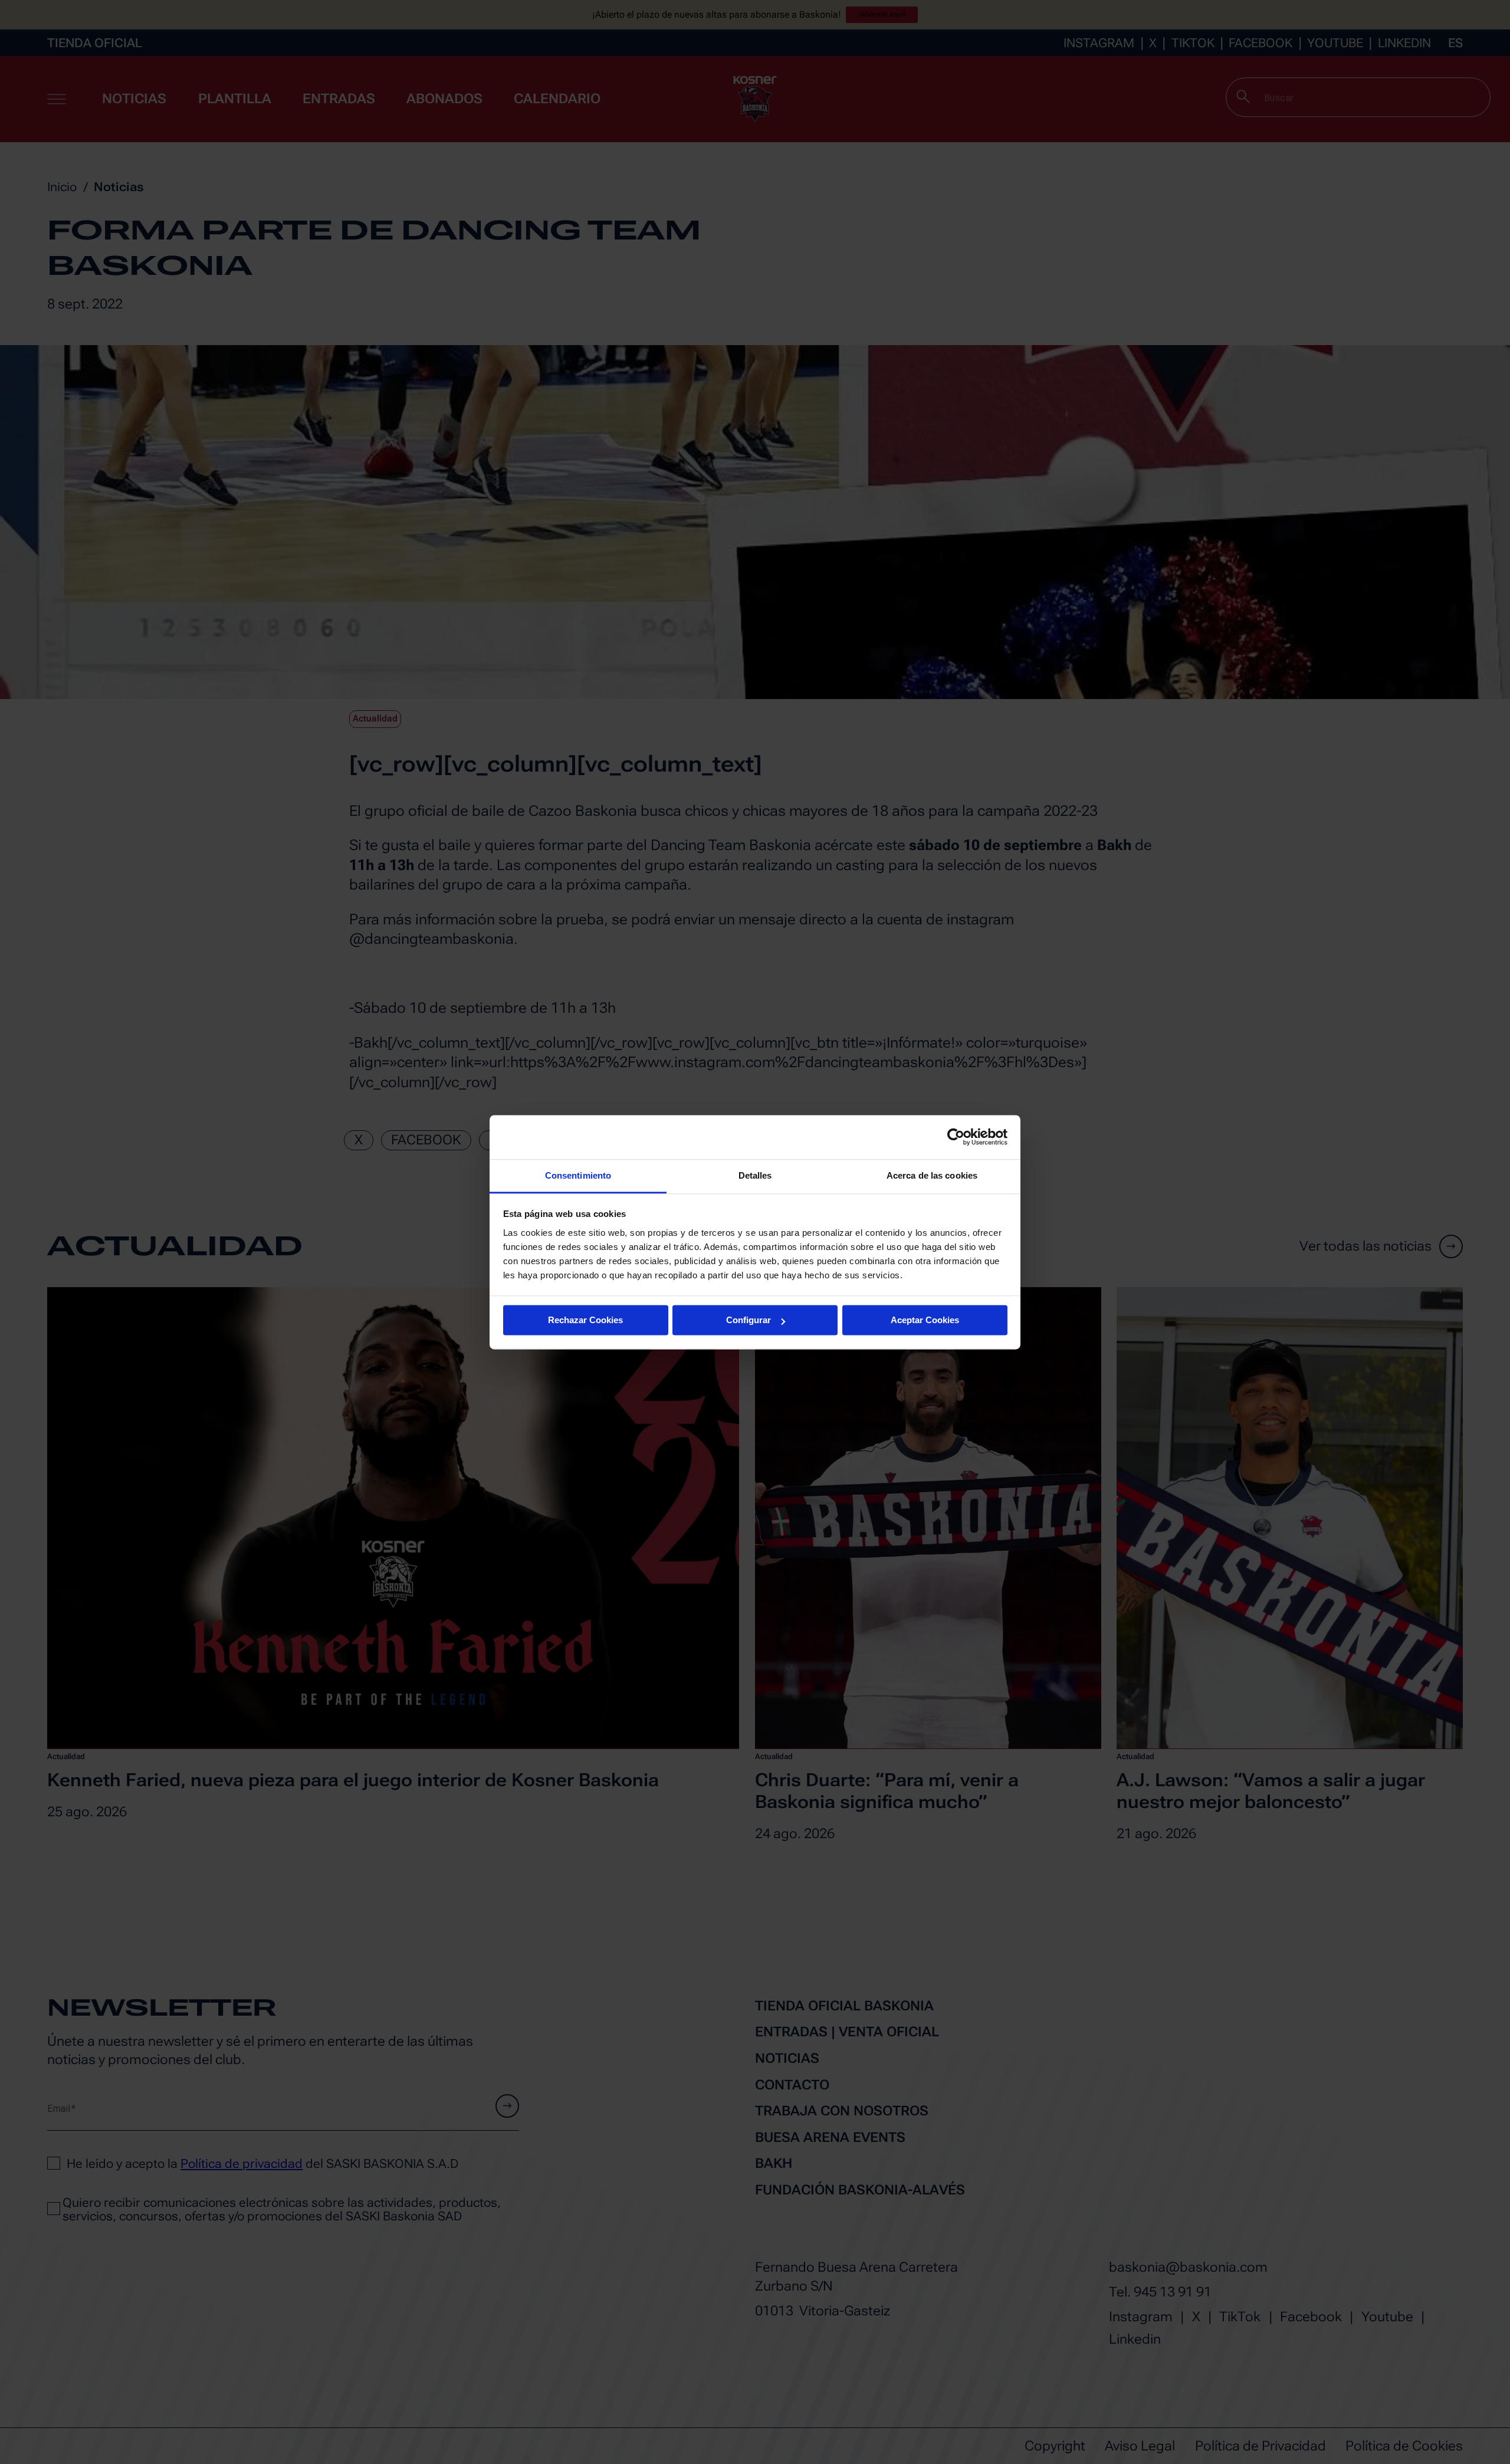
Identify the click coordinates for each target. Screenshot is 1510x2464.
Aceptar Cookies (925, 1320)
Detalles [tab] (755, 1175)
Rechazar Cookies (585, 1320)
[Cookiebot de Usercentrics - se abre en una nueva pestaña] (956, 1137)
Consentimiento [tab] (578, 1175)
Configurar (749, 1320)
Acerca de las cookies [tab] (932, 1175)
